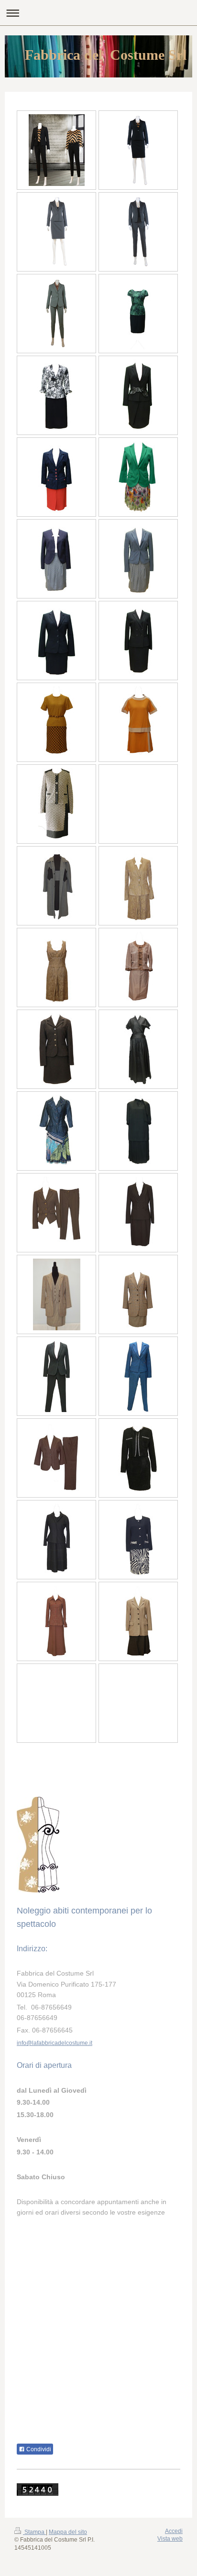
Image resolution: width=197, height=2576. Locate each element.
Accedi (174, 2531)
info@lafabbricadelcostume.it (55, 2043)
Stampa (34, 2532)
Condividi (38, 2449)
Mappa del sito (68, 2532)
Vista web (170, 2539)
